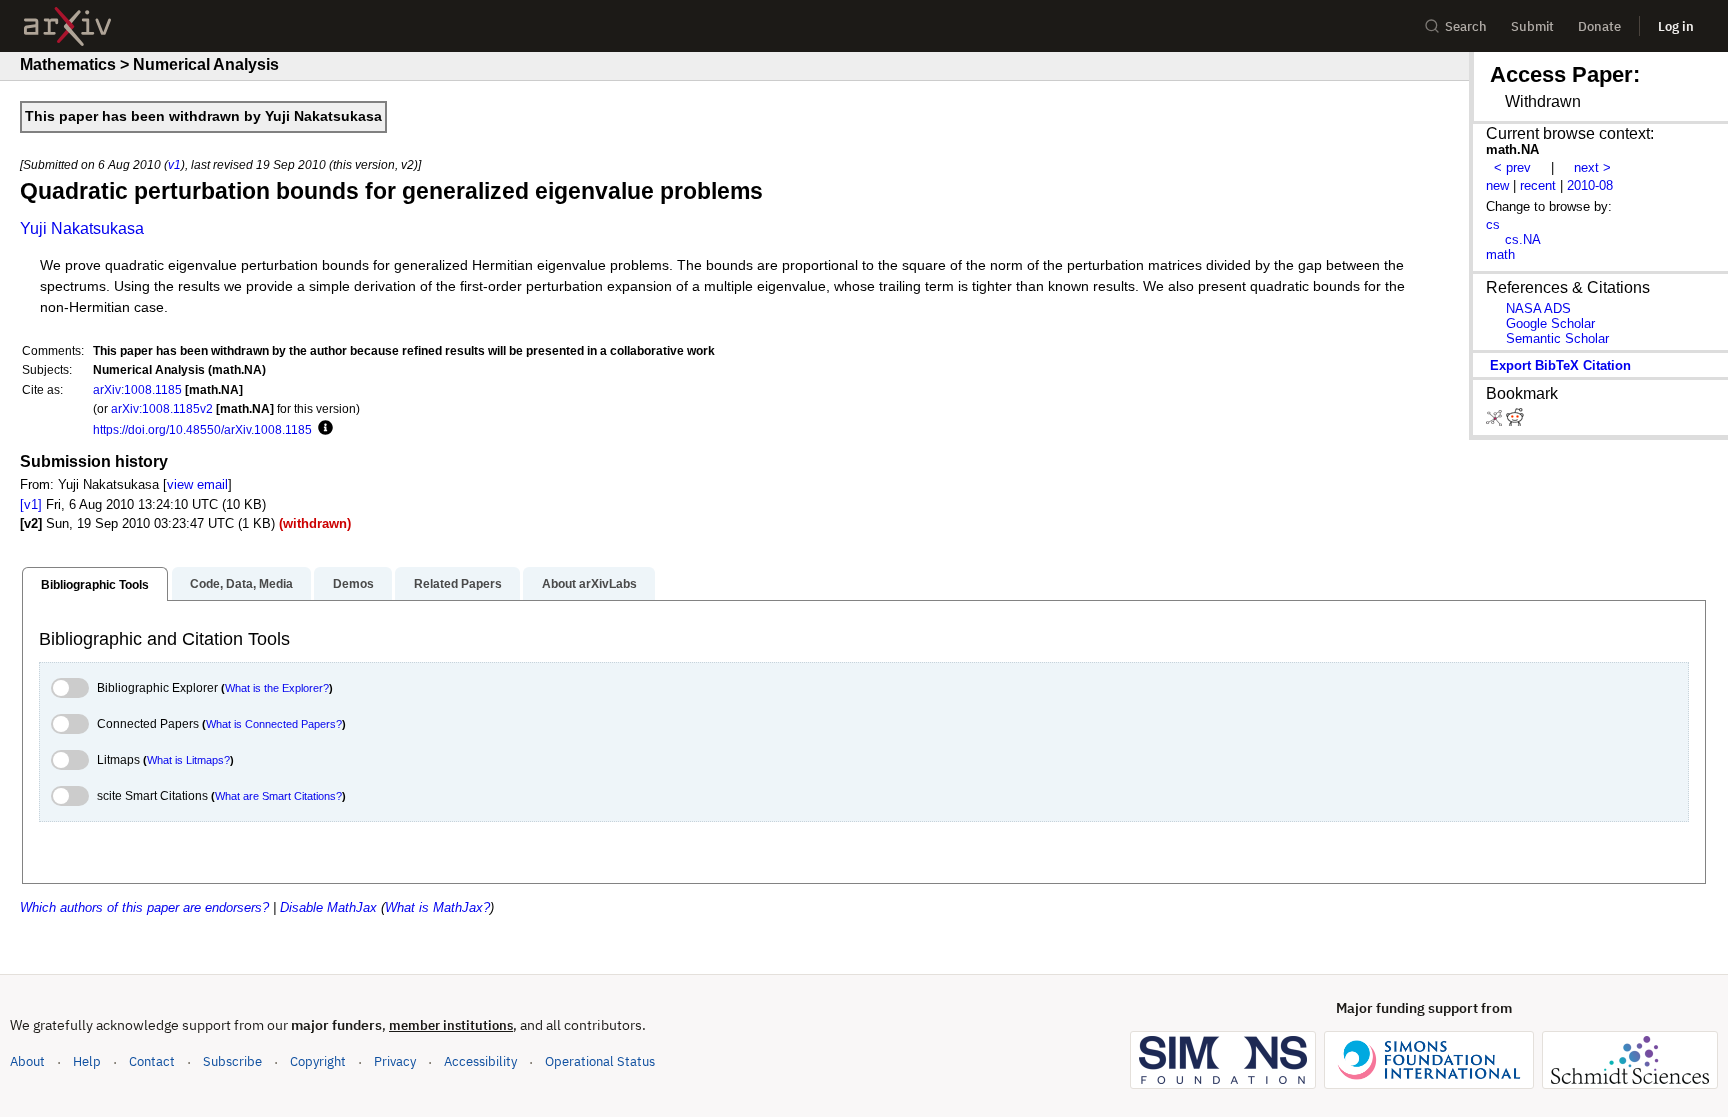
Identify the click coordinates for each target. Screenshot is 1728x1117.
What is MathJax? (437, 907)
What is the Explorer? (277, 688)
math (1500, 254)
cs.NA (1523, 239)
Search (1466, 26)
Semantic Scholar (1557, 338)
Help (87, 1061)
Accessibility (480, 1061)
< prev (1512, 167)
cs (1493, 224)
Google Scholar (1550, 323)
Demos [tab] (353, 584)
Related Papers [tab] (458, 584)
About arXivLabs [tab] (589, 584)
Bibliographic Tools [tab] (95, 585)
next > (1592, 167)
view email (197, 484)
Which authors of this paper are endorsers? (144, 907)
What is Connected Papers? (274, 724)
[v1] (31, 504)
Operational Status (600, 1061)
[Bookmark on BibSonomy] (1496, 421)
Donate (1599, 26)
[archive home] (67, 26)
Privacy (395, 1061)
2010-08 (1590, 185)
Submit (1532, 26)
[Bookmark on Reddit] (1515, 421)
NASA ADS (1538, 308)
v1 (174, 164)
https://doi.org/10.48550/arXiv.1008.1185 (202, 429)
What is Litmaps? (188, 760)
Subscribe (232, 1061)
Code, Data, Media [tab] (241, 584)
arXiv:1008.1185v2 (162, 408)
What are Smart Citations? (278, 796)
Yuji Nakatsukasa (82, 228)
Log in (1676, 26)
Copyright (318, 1061)
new (1497, 185)
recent (1538, 185)
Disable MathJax (328, 907)
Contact (152, 1061)
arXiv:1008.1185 (137, 389)
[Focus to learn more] (322, 429)
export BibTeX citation (1560, 365)
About (27, 1061)
